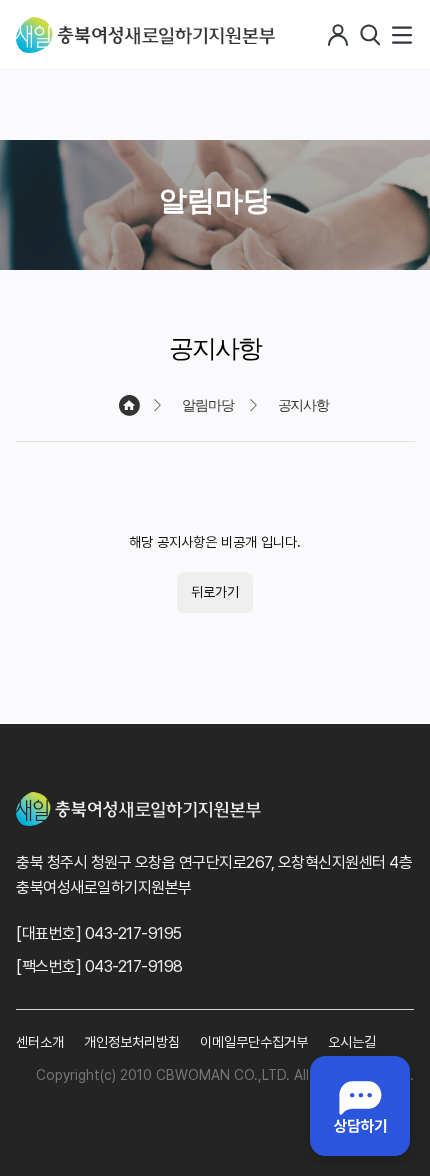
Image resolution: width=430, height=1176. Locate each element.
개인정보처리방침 (132, 1042)
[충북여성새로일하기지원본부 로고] (145, 35)
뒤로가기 (215, 592)
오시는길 (352, 1042)
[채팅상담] (360, 1106)
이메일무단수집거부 (254, 1042)
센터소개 (40, 1042)
